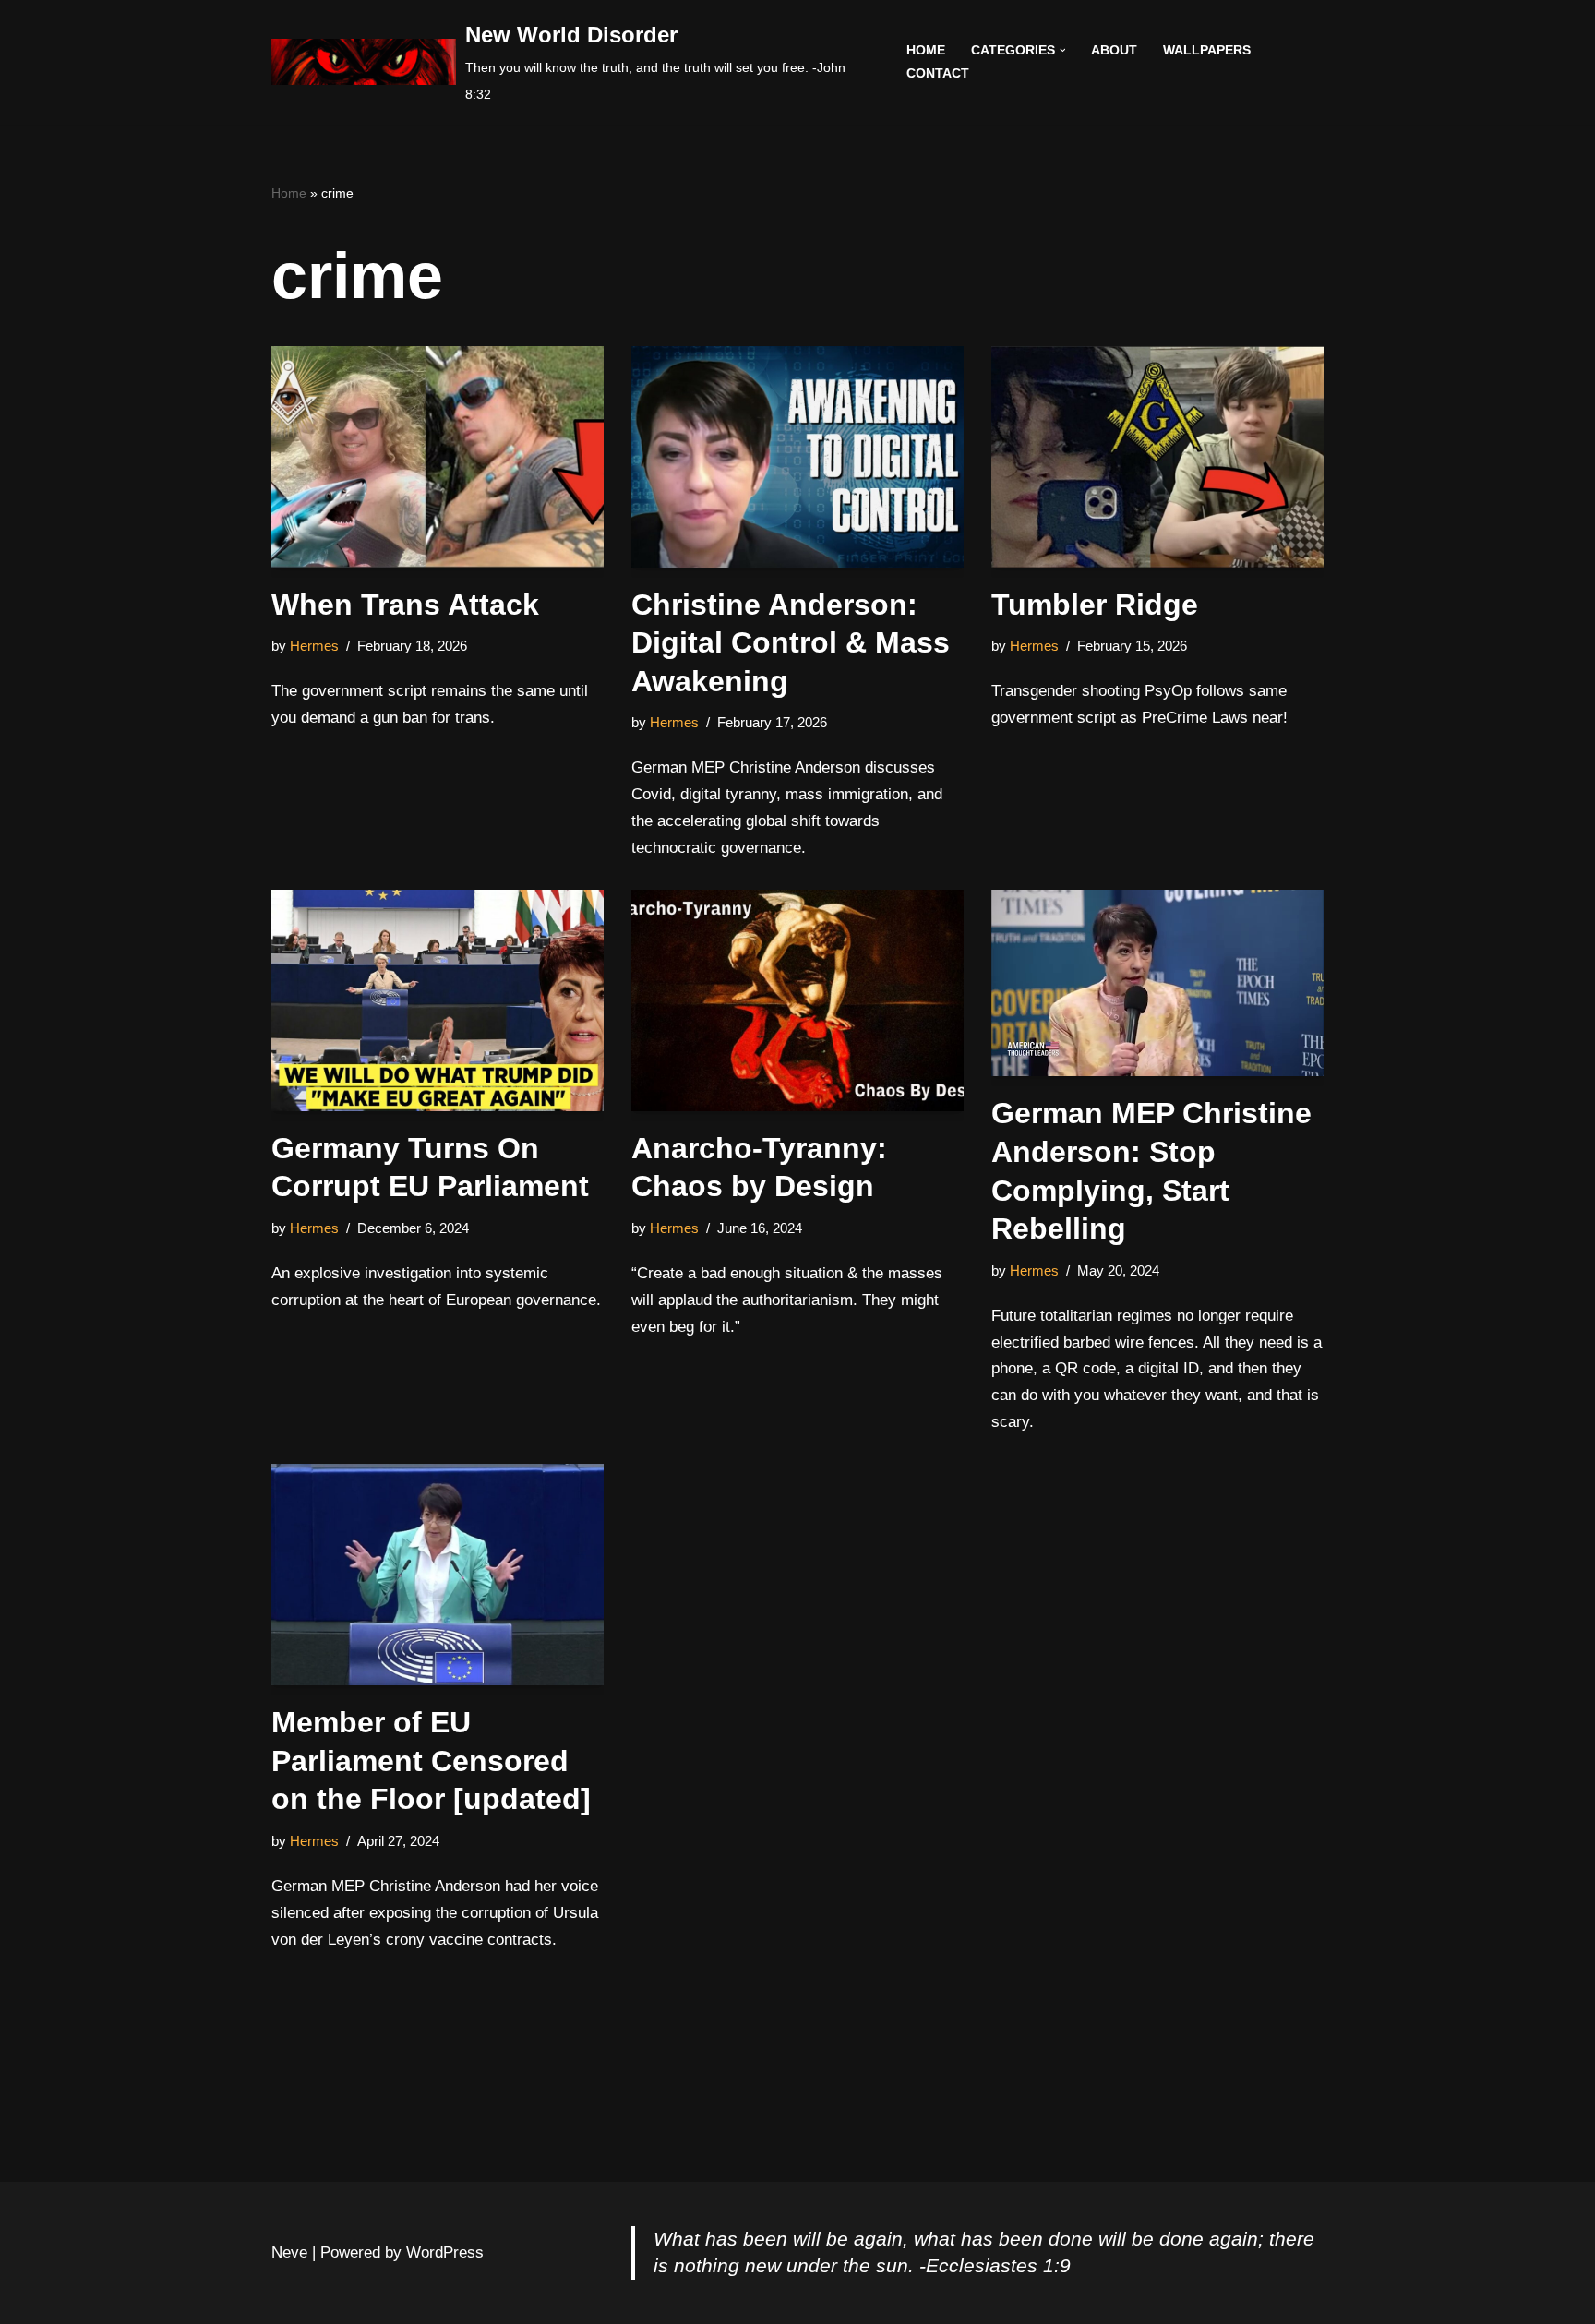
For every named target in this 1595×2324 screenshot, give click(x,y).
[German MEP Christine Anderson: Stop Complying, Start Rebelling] (1157, 983)
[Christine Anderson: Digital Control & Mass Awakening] (797, 457)
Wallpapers (1207, 50)
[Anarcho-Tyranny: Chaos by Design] (797, 1000)
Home (926, 50)
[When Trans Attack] (438, 457)
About (1114, 50)
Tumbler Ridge (1095, 605)
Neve (289, 2252)
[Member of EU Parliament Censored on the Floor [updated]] (438, 1575)
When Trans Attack (405, 605)
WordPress (445, 2252)
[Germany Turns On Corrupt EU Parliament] (438, 1000)
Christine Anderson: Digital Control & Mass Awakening (791, 643)
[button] (1063, 50)
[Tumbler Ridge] (1157, 457)
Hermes (314, 646)
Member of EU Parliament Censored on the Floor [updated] (431, 1761)
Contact (938, 73)
